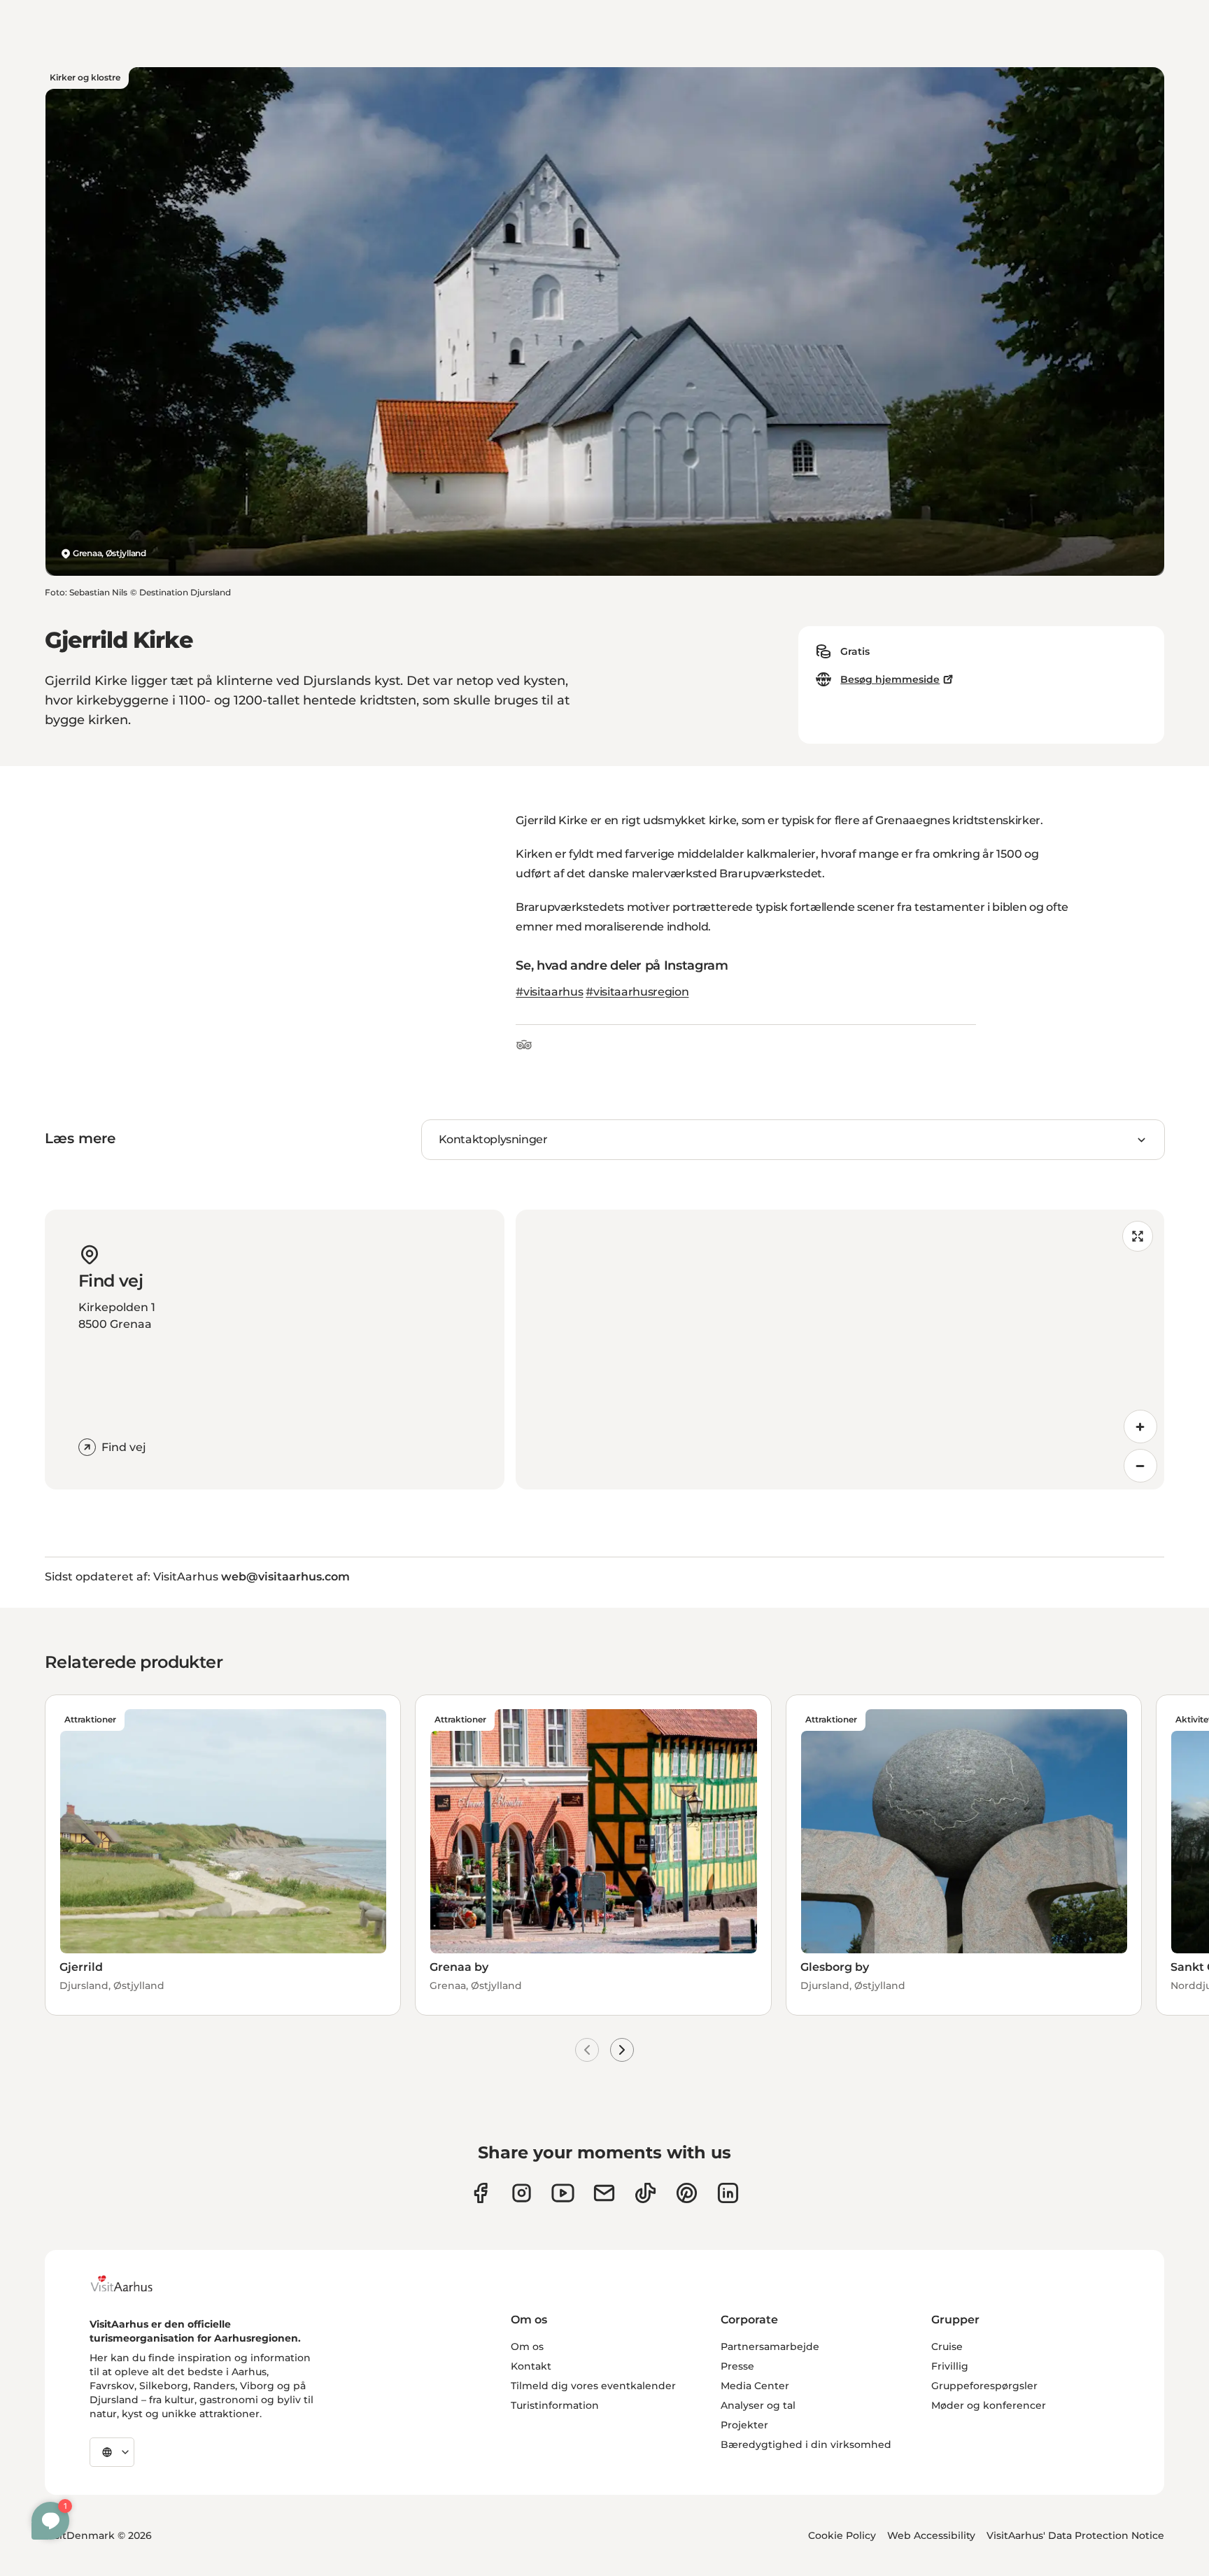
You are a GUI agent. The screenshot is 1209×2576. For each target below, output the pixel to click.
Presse (737, 2366)
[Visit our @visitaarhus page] (645, 2193)
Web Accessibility (931, 2535)
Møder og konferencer (989, 2405)
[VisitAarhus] (132, 2284)
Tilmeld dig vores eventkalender (593, 2386)
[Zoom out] (1140, 1466)
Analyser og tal (758, 2405)
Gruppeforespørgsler (984, 2386)
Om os (527, 2347)
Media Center (755, 2386)
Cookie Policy (842, 2535)
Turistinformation (555, 2405)
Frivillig (950, 2366)
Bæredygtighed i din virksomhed (806, 2444)
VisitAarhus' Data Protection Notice (1075, 2535)
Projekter (744, 2425)
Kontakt (531, 2366)
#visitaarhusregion (637, 992)
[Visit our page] (522, 2193)
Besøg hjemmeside (890, 679)
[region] (840, 1350)
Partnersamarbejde (770, 2347)
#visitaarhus (549, 992)
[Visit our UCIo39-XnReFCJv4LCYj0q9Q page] (563, 2193)
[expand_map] (1138, 1236)
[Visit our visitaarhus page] (480, 2193)
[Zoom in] (1140, 1427)
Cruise (947, 2347)
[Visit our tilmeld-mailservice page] (604, 2193)
